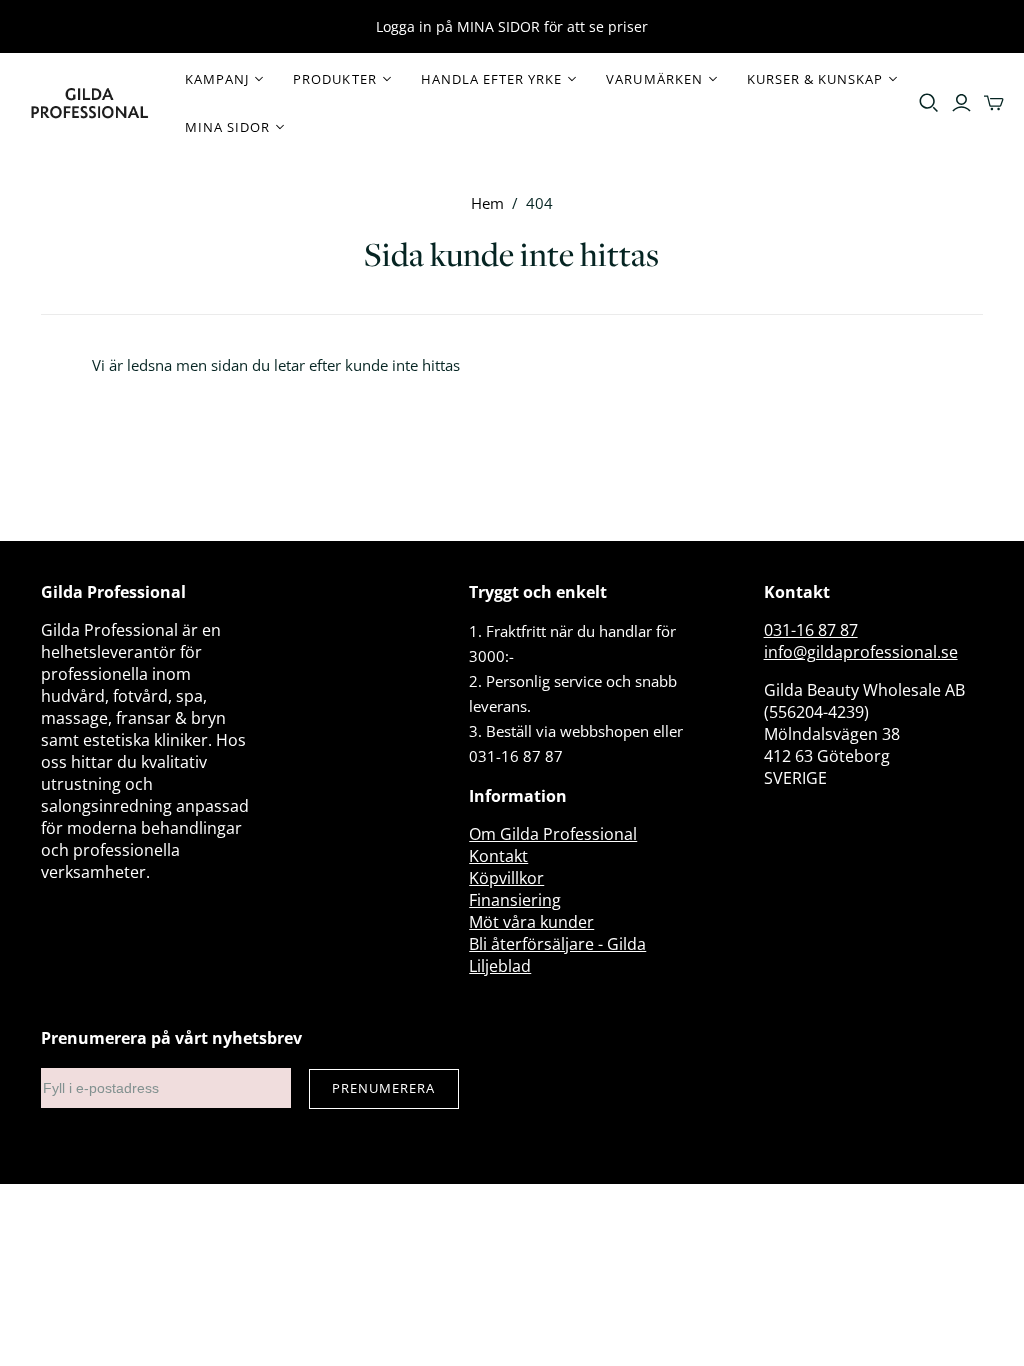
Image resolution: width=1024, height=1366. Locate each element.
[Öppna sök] (929, 103)
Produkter (334, 79)
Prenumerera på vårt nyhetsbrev (171, 1038)
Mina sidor (227, 127)
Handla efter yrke (492, 79)
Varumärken (654, 79)
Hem (487, 203)
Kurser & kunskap (815, 79)
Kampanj (217, 79)
